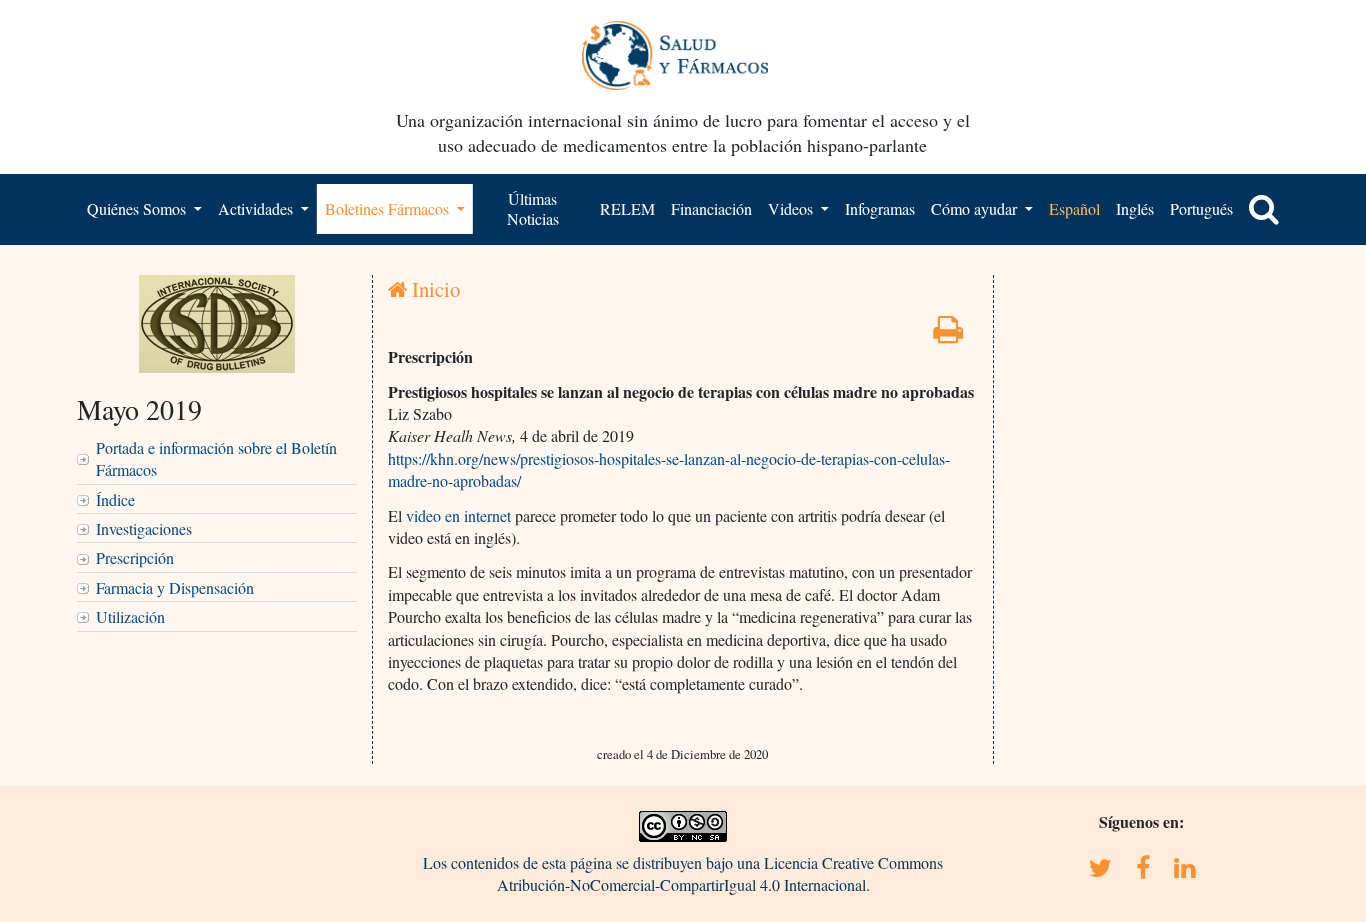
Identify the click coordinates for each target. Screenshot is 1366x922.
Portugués (1201, 208)
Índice (115, 499)
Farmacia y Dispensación (175, 587)
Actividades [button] (257, 208)
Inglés (1135, 208)
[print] (948, 334)
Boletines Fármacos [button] (389, 208)
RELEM (627, 208)
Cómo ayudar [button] (976, 208)
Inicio (433, 289)
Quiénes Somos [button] (138, 208)
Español (1074, 208)
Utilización (130, 616)
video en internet (458, 515)
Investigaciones (144, 528)
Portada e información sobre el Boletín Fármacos (216, 458)
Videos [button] (792, 208)
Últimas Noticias (533, 208)
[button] (1264, 209)
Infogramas (880, 208)
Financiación (711, 208)
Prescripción (135, 557)
